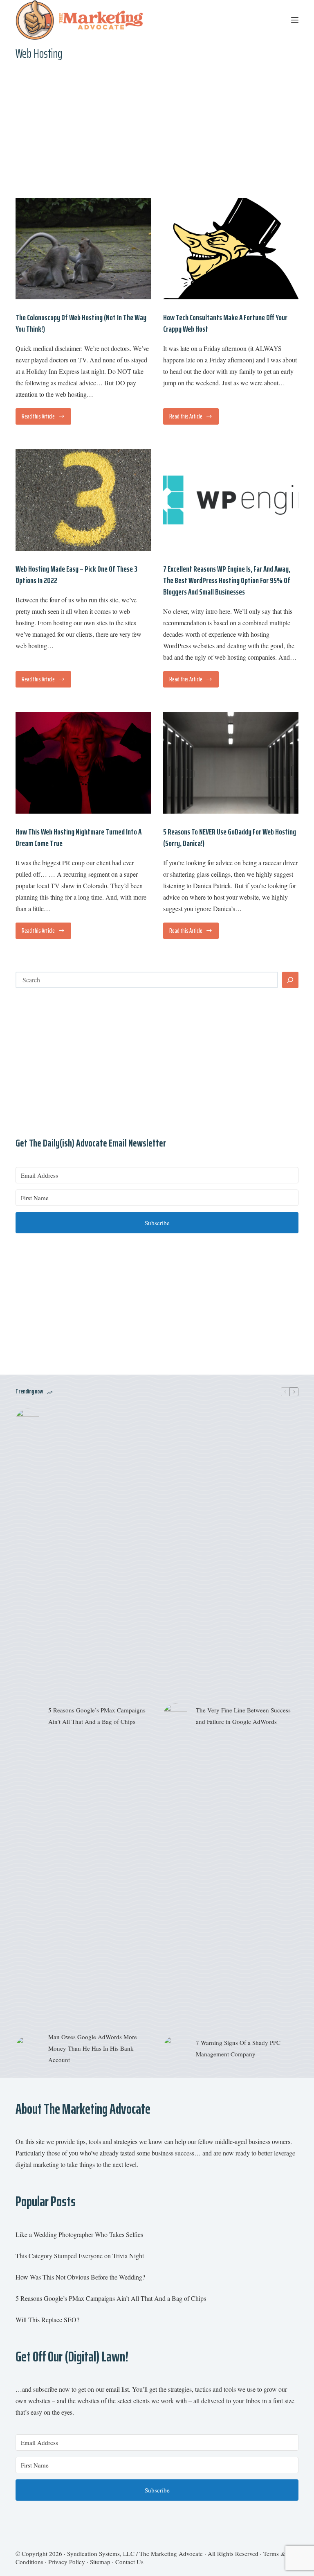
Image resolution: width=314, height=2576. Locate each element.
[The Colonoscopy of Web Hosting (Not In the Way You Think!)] (83, 249)
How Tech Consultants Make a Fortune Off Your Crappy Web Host (225, 323)
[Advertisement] (157, 136)
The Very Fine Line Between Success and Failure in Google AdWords (243, 1716)
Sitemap (100, 2562)
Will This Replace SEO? (47, 2319)
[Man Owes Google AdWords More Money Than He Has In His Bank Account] (28, 2048)
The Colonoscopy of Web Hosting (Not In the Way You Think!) (81, 323)
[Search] (290, 980)
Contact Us (129, 2562)
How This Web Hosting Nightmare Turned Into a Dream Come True (78, 837)
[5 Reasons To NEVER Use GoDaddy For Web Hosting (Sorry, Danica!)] (231, 763)
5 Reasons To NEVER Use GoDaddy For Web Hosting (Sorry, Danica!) (230, 837)
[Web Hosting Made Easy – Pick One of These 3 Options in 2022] (83, 500)
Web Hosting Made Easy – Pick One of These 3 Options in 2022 (76, 574)
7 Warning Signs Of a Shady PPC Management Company (238, 2048)
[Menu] (295, 20)
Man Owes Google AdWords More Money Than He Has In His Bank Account (93, 2048)
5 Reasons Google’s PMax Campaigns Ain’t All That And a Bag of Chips (97, 1716)
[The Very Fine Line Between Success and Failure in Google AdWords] (175, 1716)
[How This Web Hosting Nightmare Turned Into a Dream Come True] (83, 763)
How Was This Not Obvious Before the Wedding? (80, 2277)
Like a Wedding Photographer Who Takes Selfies (79, 2234)
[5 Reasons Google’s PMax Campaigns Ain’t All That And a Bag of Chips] (28, 1716)
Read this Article (45, 418)
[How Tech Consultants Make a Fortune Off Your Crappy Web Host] (231, 249)
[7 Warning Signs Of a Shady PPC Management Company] (175, 2048)
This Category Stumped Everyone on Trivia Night (80, 2256)
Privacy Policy (67, 2562)
